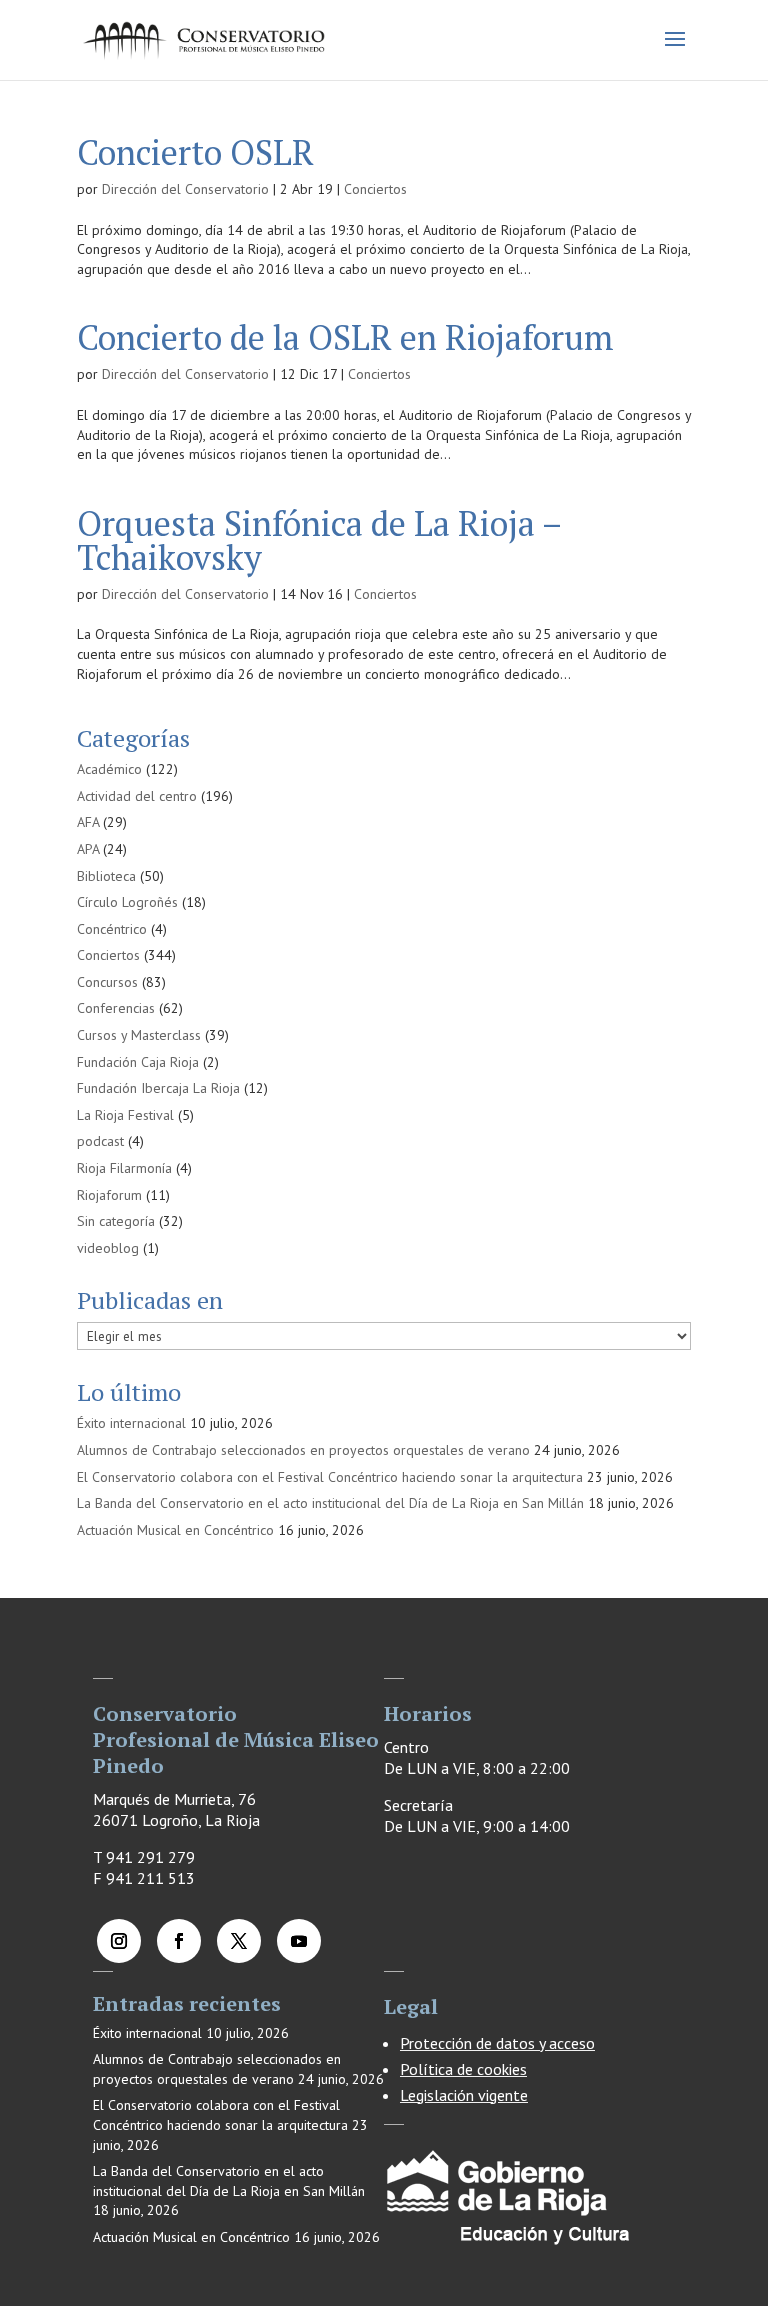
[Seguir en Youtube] (299, 1941)
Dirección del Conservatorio (185, 189)
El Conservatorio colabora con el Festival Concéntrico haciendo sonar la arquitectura (330, 1477)
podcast (100, 1141)
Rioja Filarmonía (124, 1168)
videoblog (108, 1248)
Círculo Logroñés (127, 902)
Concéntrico (112, 929)
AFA (88, 822)
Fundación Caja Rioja (138, 1062)
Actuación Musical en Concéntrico (175, 1530)
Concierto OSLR (195, 152)
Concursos (107, 982)
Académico (109, 769)
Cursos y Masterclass (139, 1035)
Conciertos (375, 189)
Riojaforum (109, 1195)
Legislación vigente (464, 2095)
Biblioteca (106, 876)
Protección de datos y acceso (497, 2043)
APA (88, 849)
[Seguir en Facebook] (179, 1941)
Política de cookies (463, 2069)
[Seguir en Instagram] (119, 1941)
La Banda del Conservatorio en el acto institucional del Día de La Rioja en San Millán (330, 1503)
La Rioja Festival (125, 1115)
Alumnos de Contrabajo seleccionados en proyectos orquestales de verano (303, 1450)
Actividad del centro (137, 796)
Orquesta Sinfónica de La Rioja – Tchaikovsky (319, 540)
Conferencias (116, 1008)
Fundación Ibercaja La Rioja (158, 1088)
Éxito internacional (131, 1423)
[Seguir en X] (239, 1941)
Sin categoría (116, 1221)
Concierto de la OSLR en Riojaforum (345, 337)
